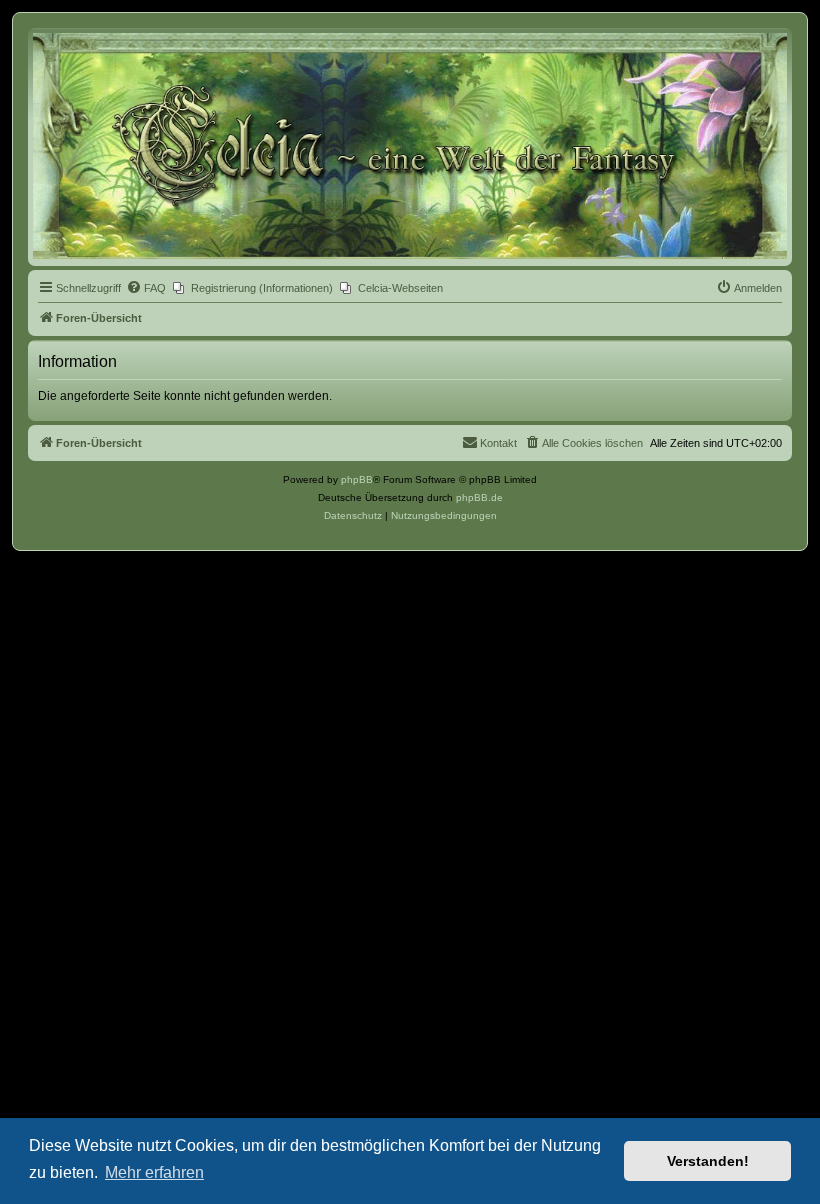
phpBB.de (479, 497)
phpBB (357, 479)
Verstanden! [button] (708, 1161)
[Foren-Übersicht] (410, 146)
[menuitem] (146, 288)
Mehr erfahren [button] (154, 1172)
